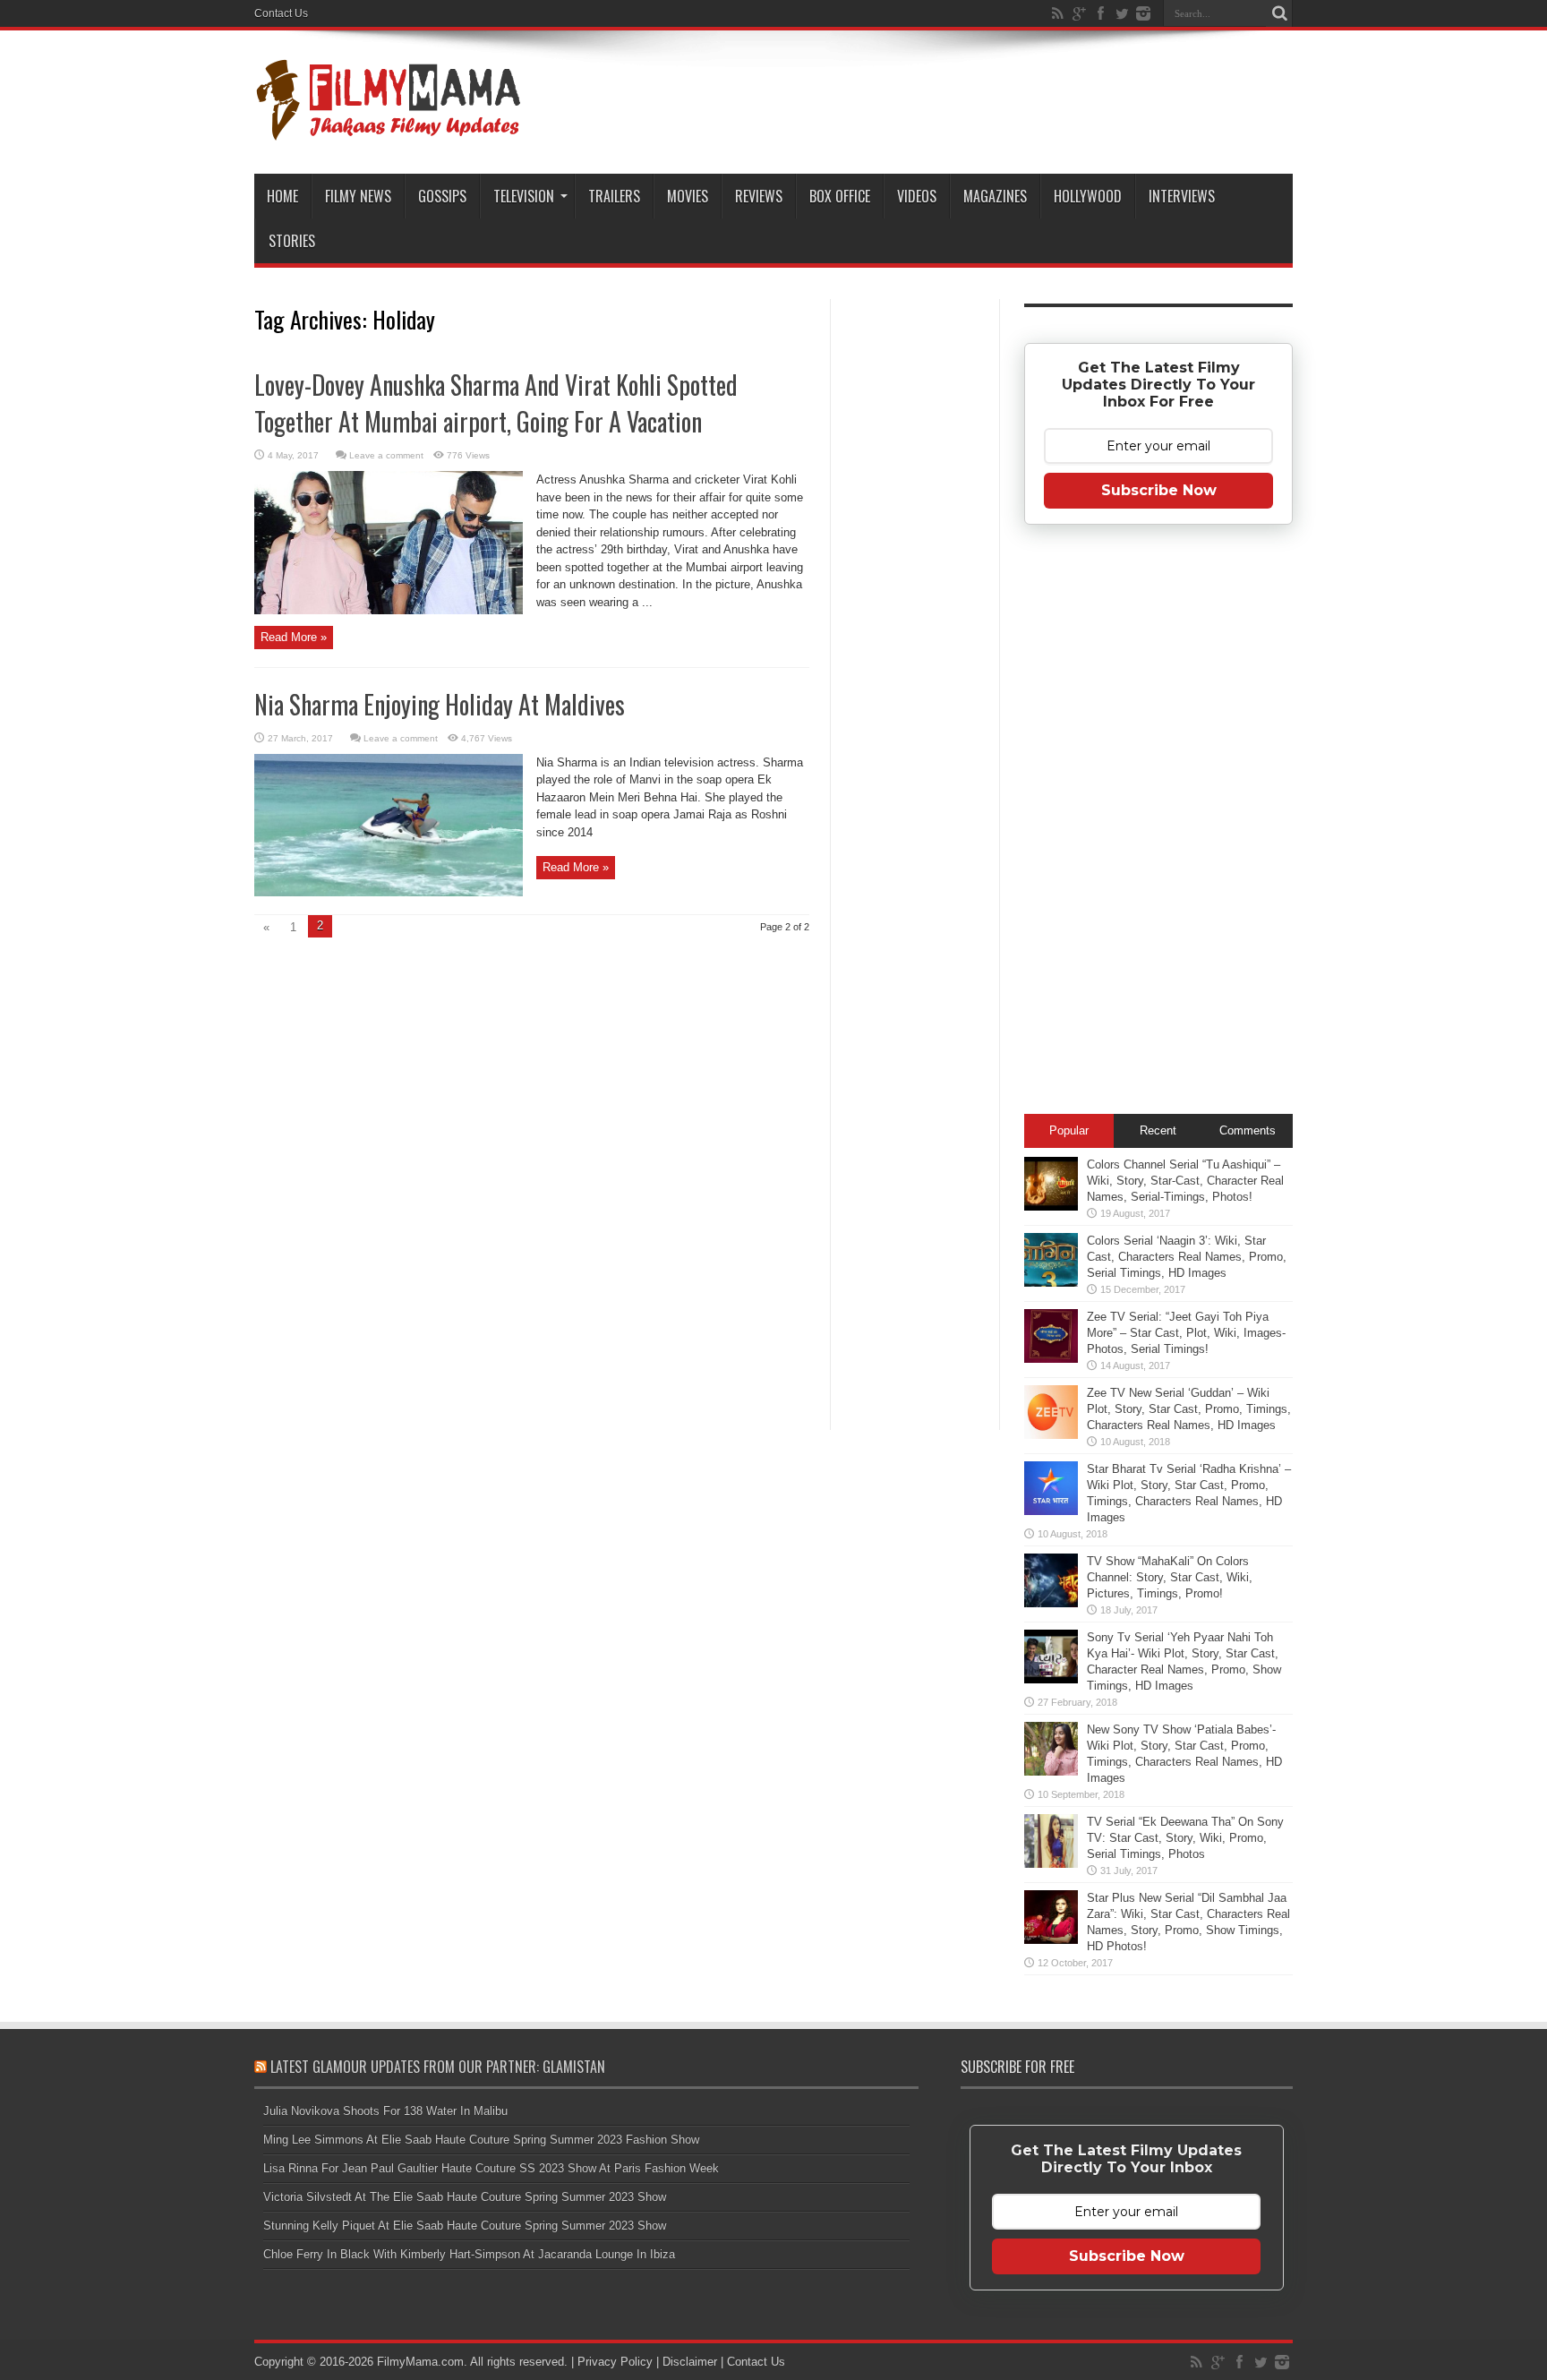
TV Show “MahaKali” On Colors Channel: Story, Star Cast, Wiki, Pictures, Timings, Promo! (1170, 1577)
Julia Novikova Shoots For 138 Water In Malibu (385, 2111)
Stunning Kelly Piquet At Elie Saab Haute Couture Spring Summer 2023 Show (465, 2226)
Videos (917, 196)
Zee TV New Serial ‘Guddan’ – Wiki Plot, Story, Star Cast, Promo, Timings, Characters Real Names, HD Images (1189, 1409)
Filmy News (358, 196)
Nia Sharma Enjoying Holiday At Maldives (440, 704)
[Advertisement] (915, 586)
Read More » (294, 637)
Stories (292, 241)
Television (524, 196)
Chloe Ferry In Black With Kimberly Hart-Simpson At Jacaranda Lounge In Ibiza (469, 2254)
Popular (1069, 1130)
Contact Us (281, 13)
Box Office (840, 196)
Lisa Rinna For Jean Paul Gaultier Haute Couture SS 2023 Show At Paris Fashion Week (491, 2168)
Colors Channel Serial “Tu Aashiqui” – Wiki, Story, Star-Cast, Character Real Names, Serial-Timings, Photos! (1185, 1181)
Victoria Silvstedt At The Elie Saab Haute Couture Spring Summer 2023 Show (465, 2197)
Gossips (442, 196)
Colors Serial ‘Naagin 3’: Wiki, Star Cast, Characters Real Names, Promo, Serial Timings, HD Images (1187, 1257)
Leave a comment (386, 455)
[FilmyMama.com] (389, 129)
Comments (1248, 1130)
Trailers (614, 196)
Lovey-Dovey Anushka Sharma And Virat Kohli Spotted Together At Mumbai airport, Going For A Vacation (496, 403)
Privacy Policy (615, 2362)
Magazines (995, 196)
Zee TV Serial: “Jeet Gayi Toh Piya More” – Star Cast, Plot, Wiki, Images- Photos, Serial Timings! (1186, 1333)
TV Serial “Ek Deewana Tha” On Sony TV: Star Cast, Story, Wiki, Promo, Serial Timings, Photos (1185, 1838)
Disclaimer (690, 2362)
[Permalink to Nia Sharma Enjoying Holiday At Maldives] (389, 892)
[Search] (1279, 13)
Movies (688, 196)
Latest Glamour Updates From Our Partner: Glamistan (438, 2067)
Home (282, 196)
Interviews (1182, 196)
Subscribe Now (1159, 490)
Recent (1158, 1130)
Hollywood (1088, 196)
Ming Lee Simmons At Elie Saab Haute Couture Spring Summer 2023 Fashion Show (481, 2140)
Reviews (759, 196)
